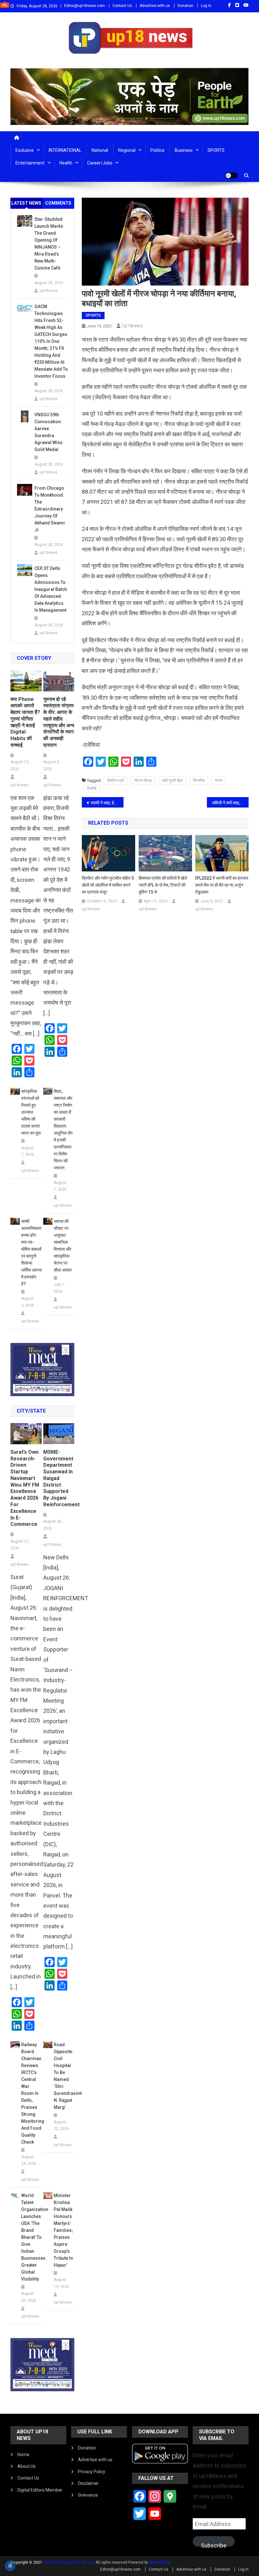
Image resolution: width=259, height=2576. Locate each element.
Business (184, 150)
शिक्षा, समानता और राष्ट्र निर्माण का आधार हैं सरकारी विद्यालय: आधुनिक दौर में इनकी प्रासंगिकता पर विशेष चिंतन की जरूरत (63, 1130)
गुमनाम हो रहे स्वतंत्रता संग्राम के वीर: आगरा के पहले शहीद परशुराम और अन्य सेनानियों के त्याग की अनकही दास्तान (59, 722)
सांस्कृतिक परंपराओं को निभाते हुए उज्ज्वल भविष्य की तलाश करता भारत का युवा (31, 1112)
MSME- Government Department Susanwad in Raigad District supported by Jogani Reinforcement (59, 1478)
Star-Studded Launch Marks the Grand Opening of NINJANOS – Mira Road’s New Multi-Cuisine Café (49, 244)
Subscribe (214, 2544)
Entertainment (30, 163)
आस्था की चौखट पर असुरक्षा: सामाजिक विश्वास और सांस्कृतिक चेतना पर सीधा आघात (63, 1246)
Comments (58, 203)
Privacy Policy (92, 2472)
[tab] (27, 203)
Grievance (88, 2495)
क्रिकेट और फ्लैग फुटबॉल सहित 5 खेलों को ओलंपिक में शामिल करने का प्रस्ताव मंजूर (108, 885)
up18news (133, 326)
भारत (219, 780)
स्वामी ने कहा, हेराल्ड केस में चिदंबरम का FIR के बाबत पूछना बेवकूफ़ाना (107, 803)
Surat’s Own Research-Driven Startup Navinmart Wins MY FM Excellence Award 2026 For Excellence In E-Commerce (25, 1488)
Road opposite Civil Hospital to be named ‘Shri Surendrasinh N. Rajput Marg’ (64, 2076)
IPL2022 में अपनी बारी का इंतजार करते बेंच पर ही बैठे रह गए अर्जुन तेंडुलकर (222, 885)
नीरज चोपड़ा (143, 780)
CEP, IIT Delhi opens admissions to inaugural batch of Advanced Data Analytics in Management (51, 589)
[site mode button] (232, 176)
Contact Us (122, 6)
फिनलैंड (199, 780)
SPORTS (216, 150)
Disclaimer (88, 2483)
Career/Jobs (100, 163)
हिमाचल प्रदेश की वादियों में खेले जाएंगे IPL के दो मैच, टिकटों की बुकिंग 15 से (163, 885)
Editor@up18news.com (84, 6)
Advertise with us (155, 6)
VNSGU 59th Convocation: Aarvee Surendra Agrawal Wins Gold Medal (48, 432)
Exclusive (25, 150)
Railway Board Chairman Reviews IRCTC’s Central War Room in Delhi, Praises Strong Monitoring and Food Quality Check (31, 2093)
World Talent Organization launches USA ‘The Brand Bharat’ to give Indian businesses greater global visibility (31, 2237)
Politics (157, 150)
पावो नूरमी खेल (172, 780)
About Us (27, 2466)
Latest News (26, 203)
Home (23, 2455)
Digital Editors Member (40, 2490)
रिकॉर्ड (92, 788)
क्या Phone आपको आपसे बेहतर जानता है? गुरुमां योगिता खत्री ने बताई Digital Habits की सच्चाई (25, 722)
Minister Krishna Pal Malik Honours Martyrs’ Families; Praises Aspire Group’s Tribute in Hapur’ (63, 2230)
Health (66, 163)
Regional (127, 150)
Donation (185, 6)
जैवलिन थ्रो (115, 780)
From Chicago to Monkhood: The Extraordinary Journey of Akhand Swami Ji (50, 509)
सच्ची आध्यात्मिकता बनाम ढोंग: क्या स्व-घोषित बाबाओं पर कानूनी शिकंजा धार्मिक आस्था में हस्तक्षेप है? (31, 1253)
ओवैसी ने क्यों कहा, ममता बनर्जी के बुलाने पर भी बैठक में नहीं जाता (230, 803)
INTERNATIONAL (65, 150)
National (100, 150)
